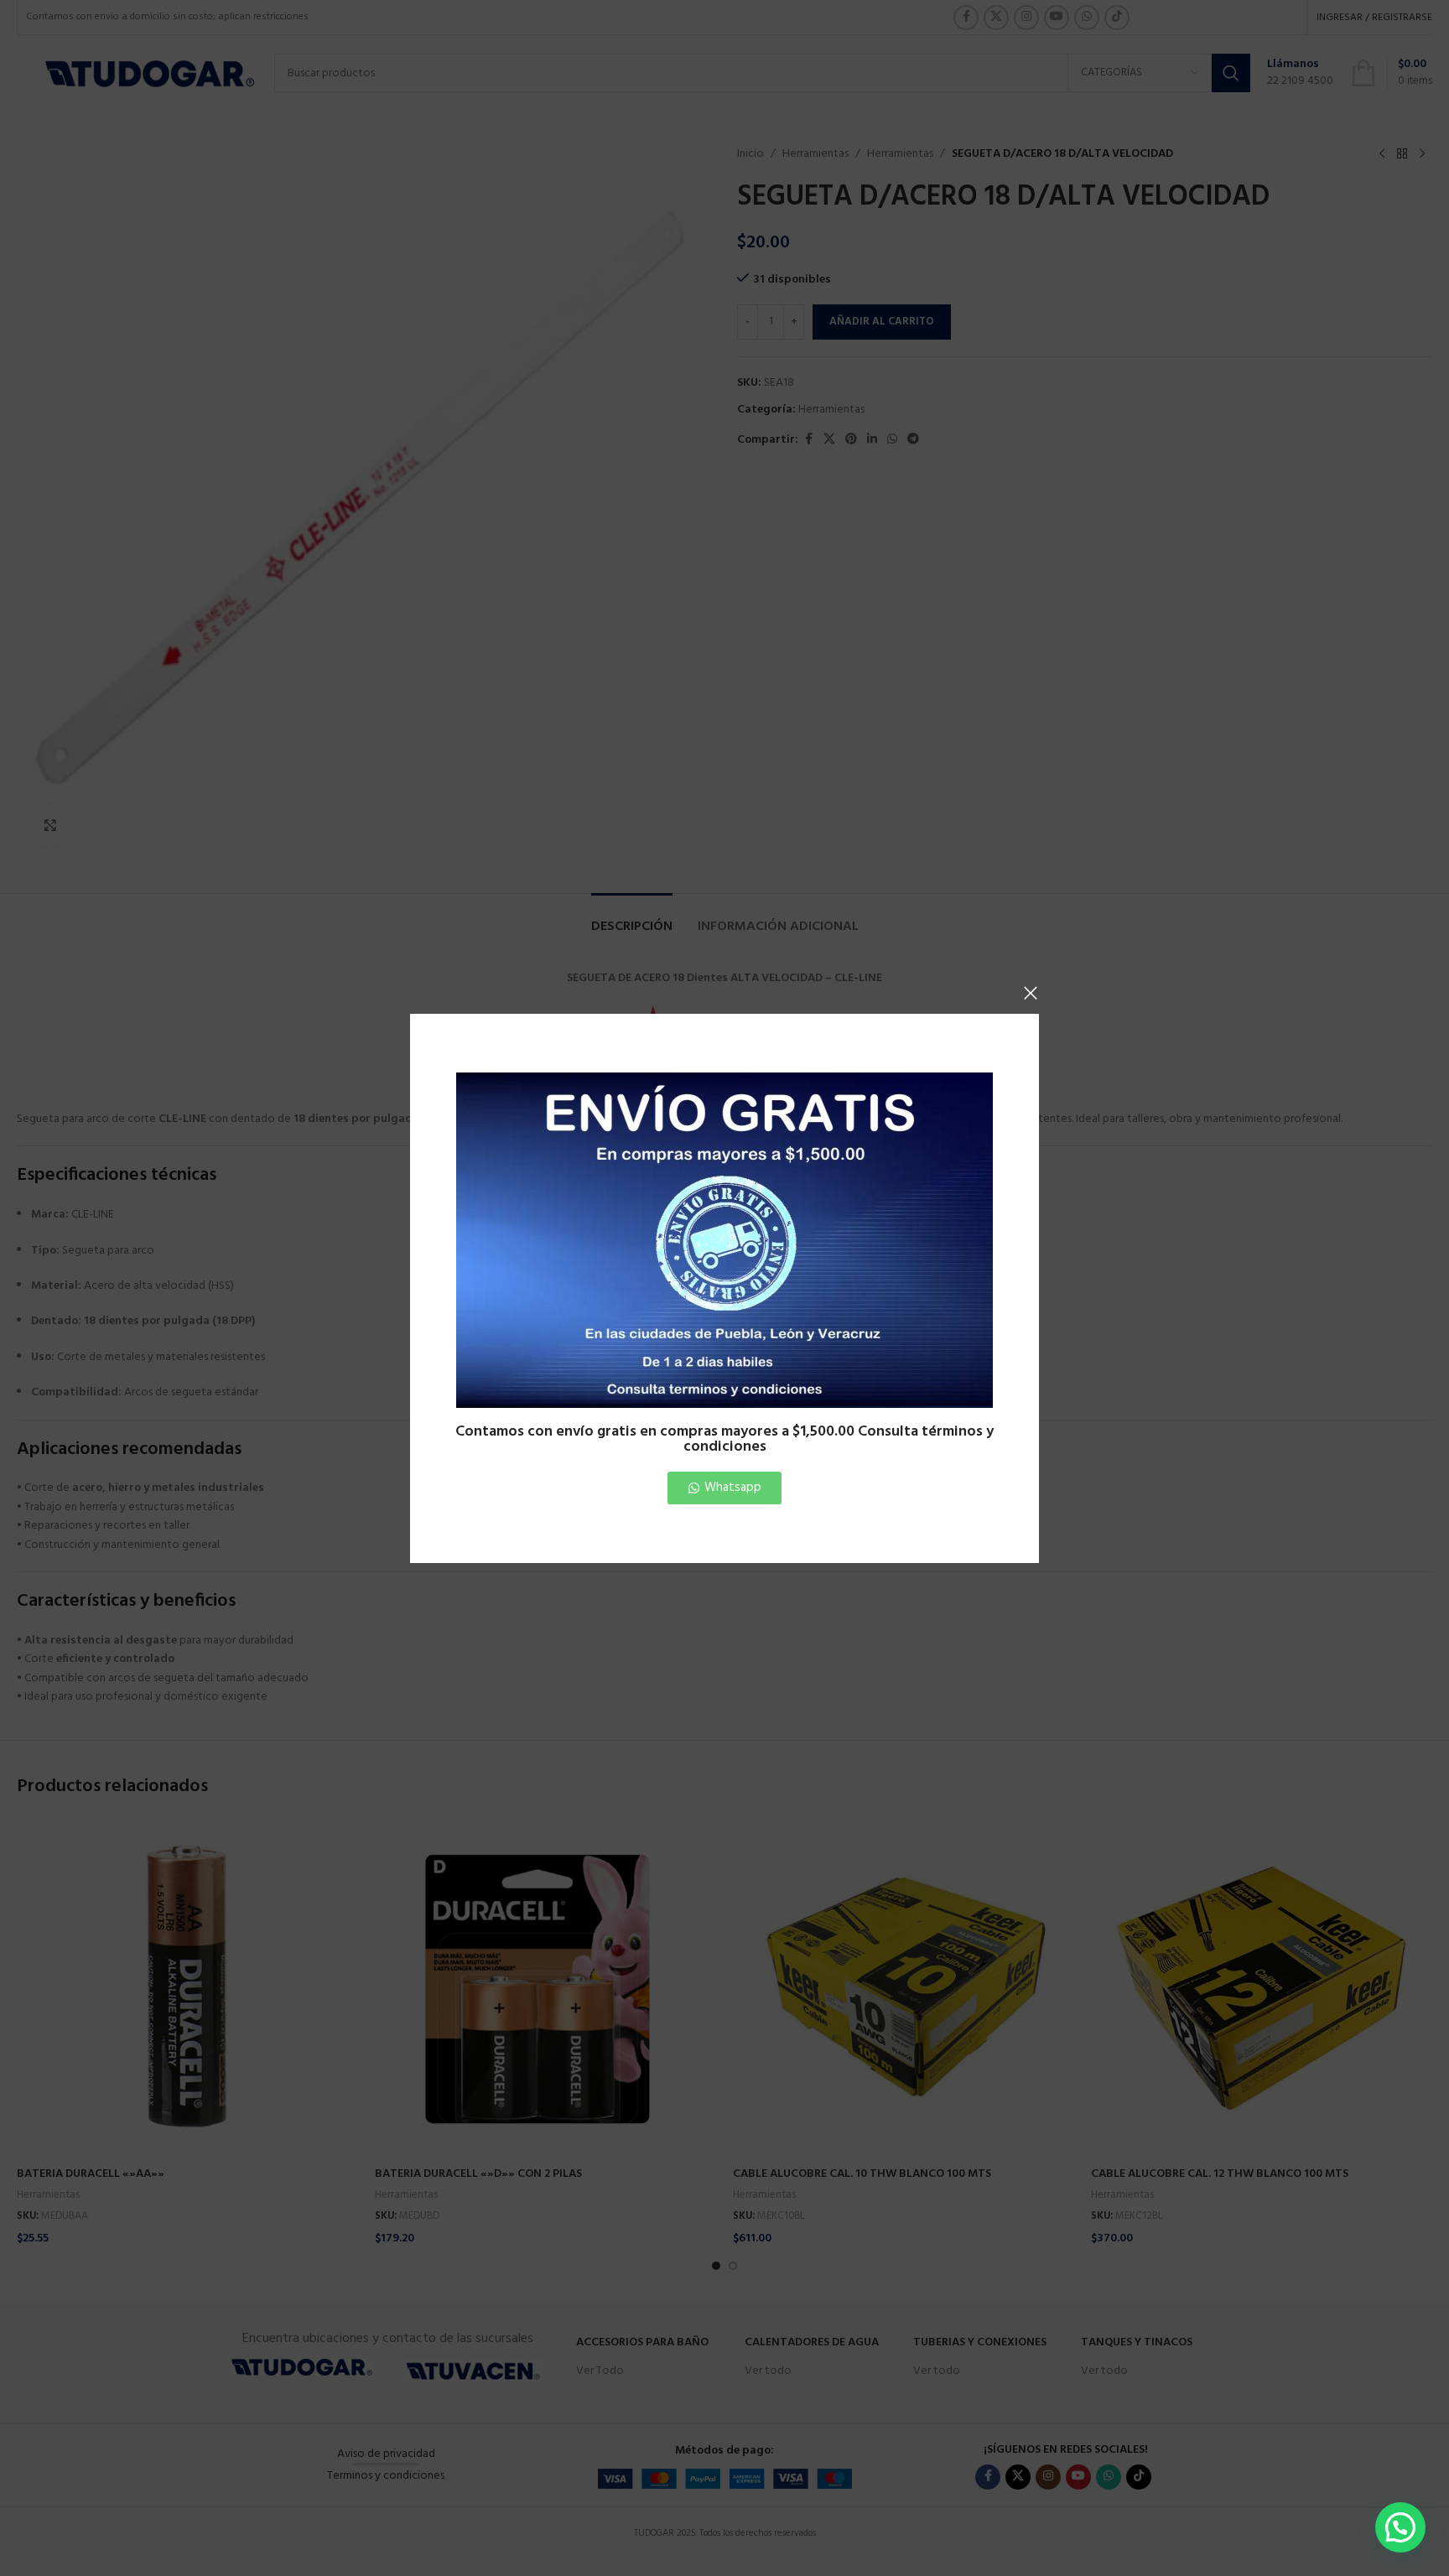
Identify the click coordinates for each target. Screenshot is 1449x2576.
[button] (1400, 2527)
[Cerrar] (1031, 993)
